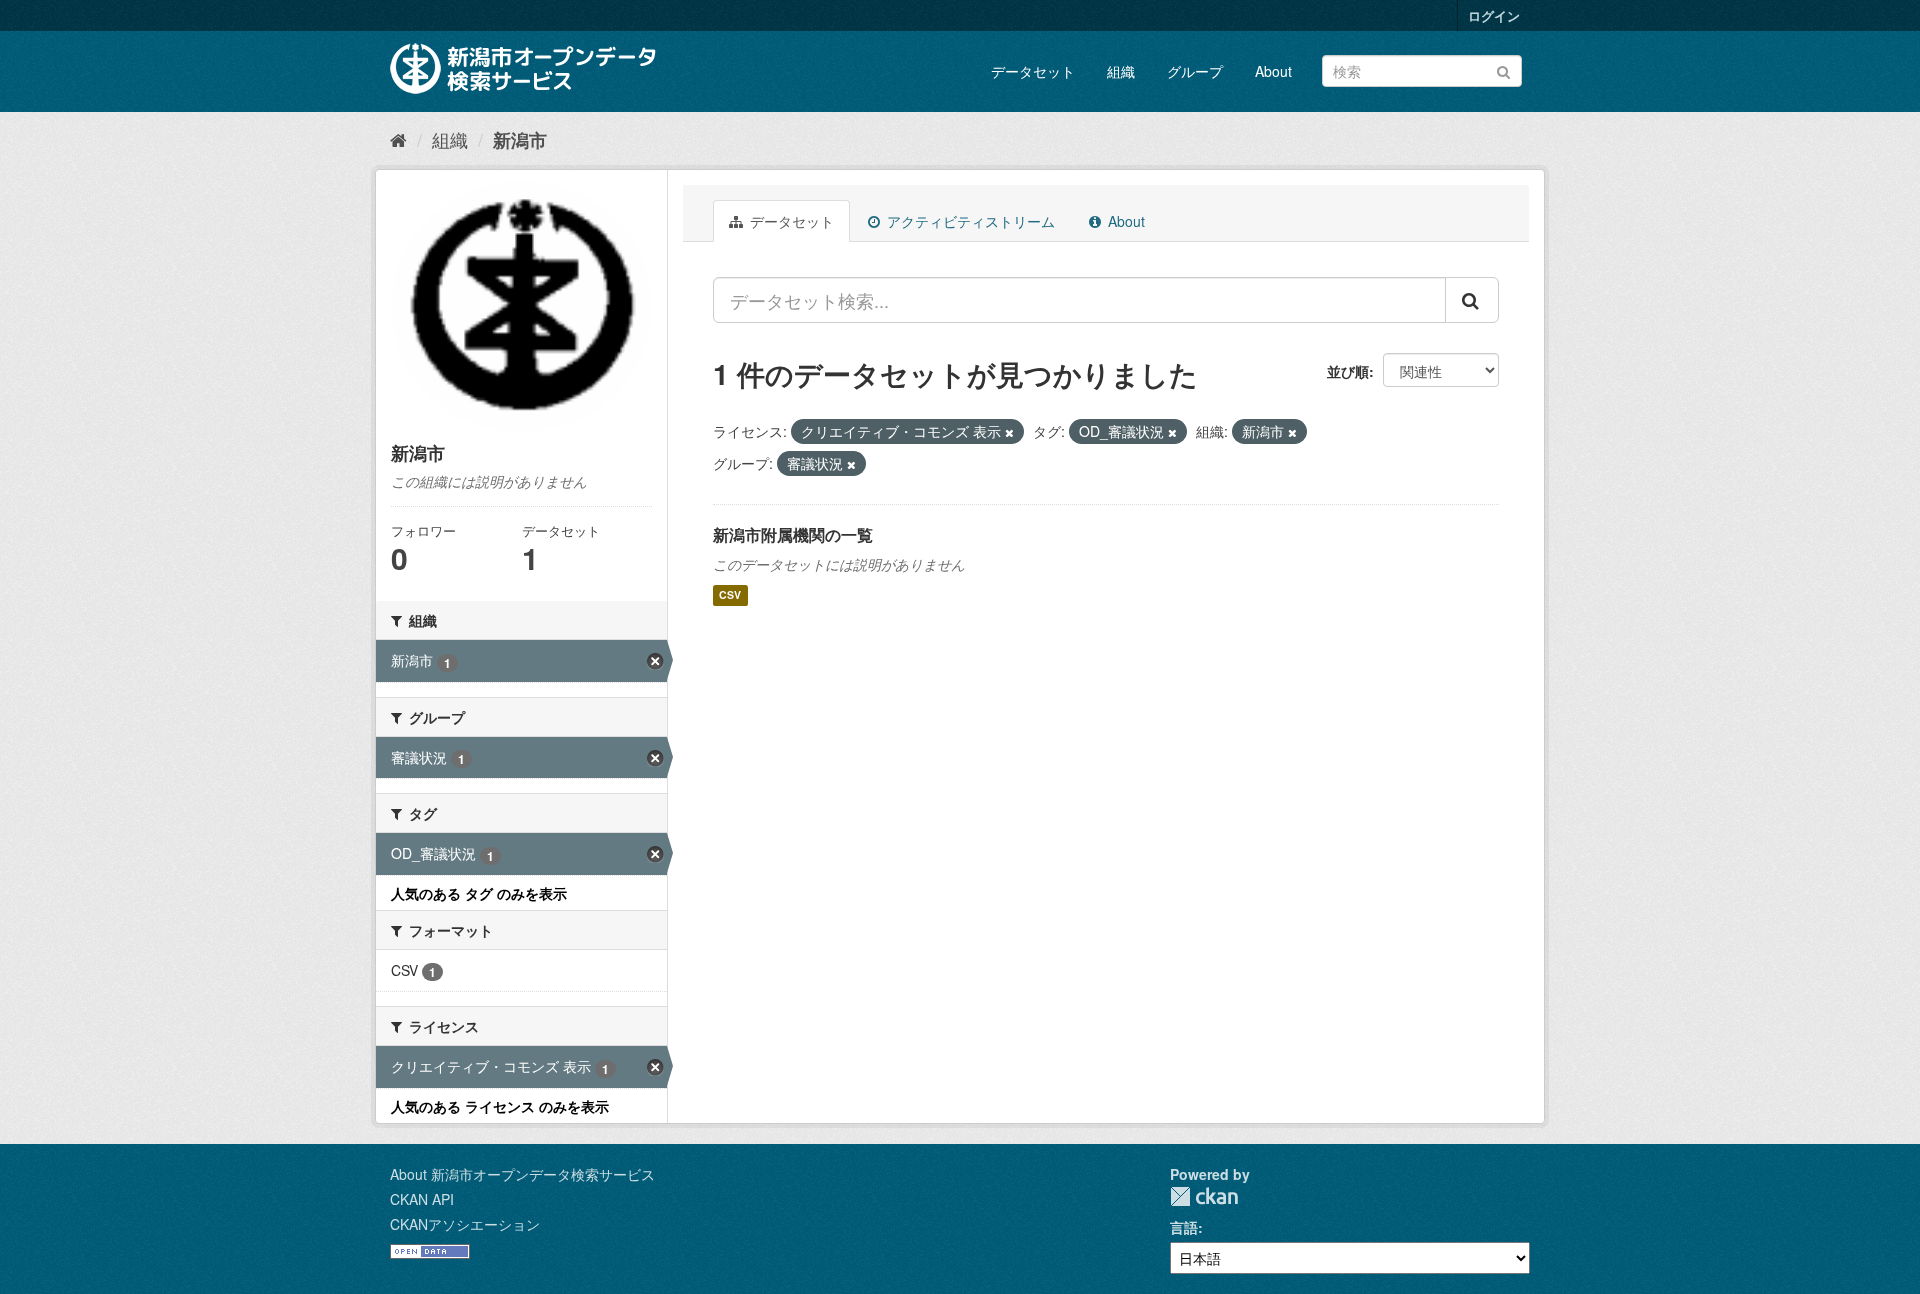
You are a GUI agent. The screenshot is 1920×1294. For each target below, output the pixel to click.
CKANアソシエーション (465, 1224)
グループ (1195, 71)
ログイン (1494, 15)
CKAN (1204, 1196)
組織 (1121, 71)
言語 (1184, 1227)
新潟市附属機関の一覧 (793, 534)
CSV (730, 595)
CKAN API (422, 1199)
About (1273, 71)
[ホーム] (398, 139)
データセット (1033, 71)
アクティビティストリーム (969, 221)
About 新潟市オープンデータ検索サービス (522, 1174)
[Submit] (1503, 69)
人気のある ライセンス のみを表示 (500, 1106)
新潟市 (520, 140)
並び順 (1348, 371)
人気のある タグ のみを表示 (479, 893)
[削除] (1009, 432)
